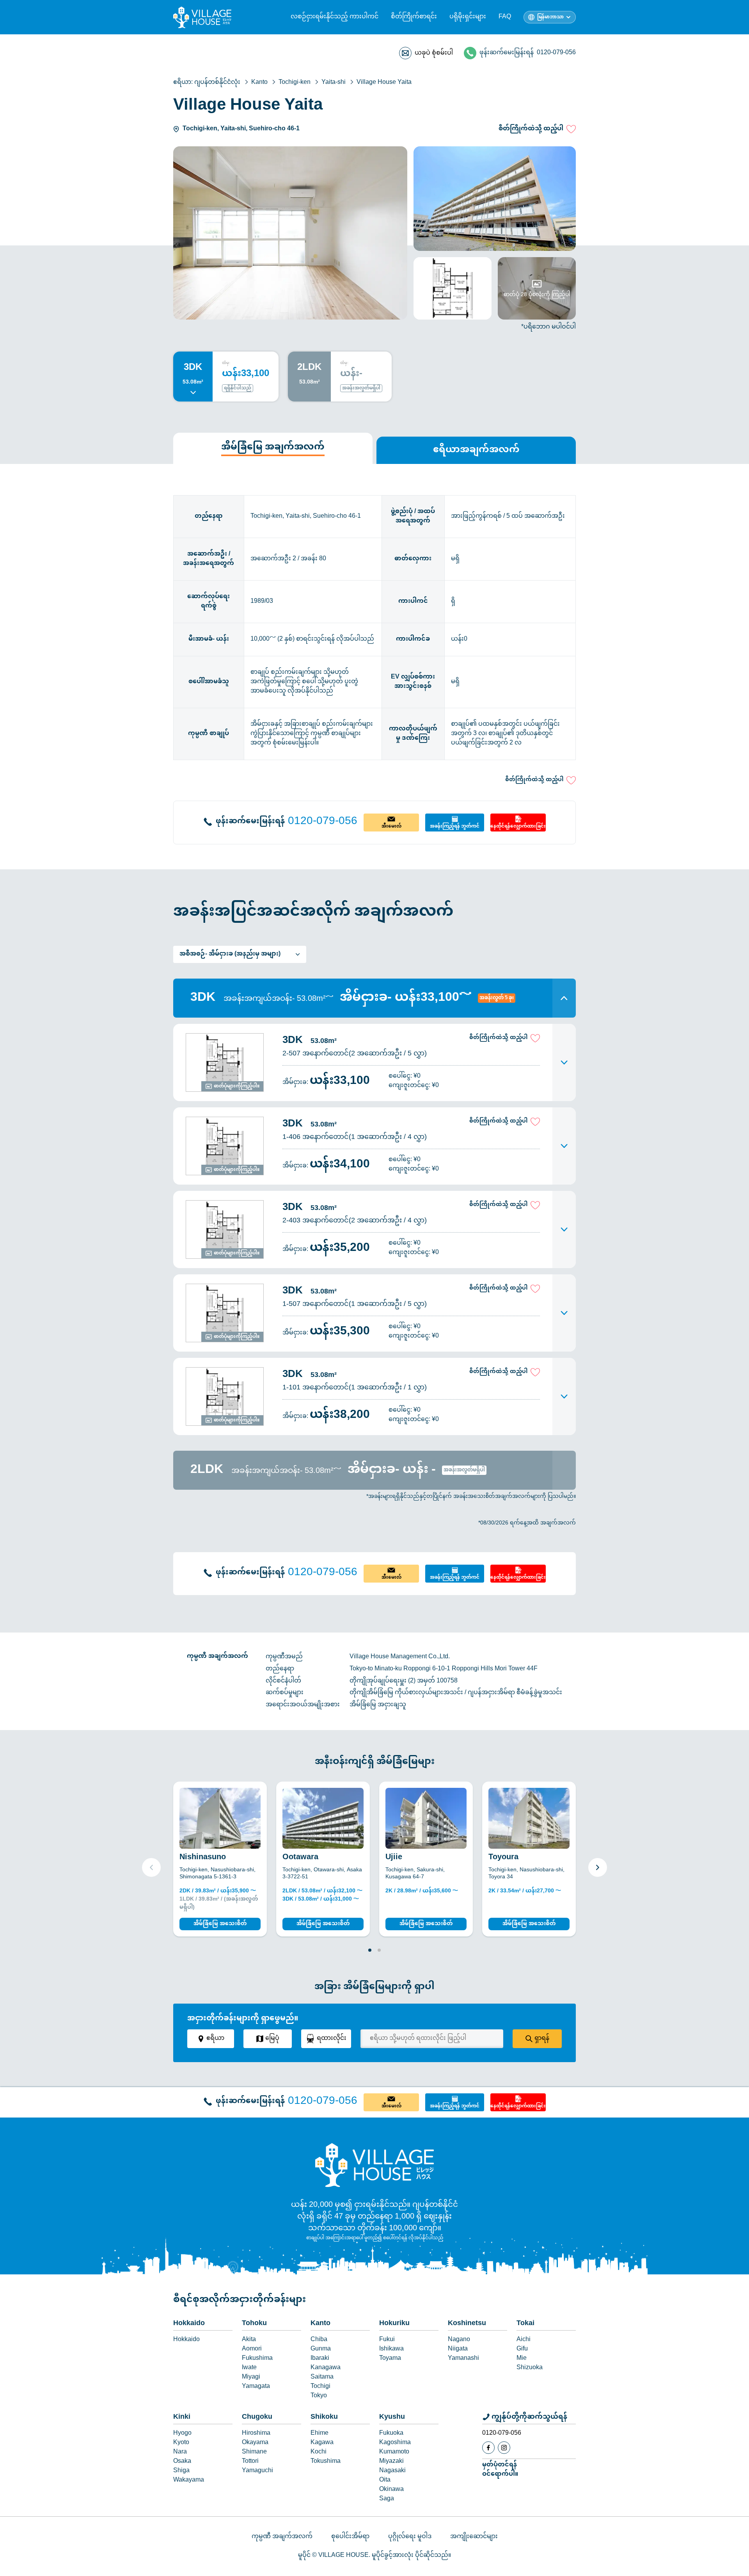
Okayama (255, 2443)
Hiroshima (256, 2434)
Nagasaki (392, 2471)
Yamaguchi (257, 2471)
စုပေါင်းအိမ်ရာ (350, 2537)
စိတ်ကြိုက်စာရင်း (414, 17)
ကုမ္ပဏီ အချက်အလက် (282, 2537)
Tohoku (254, 2324)
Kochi (319, 2452)
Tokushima (326, 2462)
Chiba (319, 2340)
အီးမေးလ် (391, 826)
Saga (387, 2499)
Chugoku (257, 2417)
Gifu (522, 2349)
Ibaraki (320, 2359)
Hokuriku (394, 2324)
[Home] (374, 2165)
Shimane (254, 2452)
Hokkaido (189, 2324)
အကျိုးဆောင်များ (474, 2537)
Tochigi (320, 2387)
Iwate (249, 2368)
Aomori (252, 2349)
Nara (180, 2452)
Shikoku (324, 2417)
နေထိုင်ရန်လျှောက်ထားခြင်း (518, 826)
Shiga (181, 2471)
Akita (249, 2340)
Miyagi (251, 2377)
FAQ (505, 17)
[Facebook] (488, 2448)
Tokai (525, 2324)
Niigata (458, 2349)
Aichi (524, 2340)
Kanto (320, 2324)
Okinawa (391, 2490)
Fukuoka (391, 2434)
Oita (385, 2480)
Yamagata (256, 2387)
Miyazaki (391, 2462)
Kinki (182, 2417)
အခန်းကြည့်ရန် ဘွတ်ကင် (455, 826)
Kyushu (392, 2417)
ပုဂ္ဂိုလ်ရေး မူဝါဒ (410, 2537)
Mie (522, 2359)
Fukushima (257, 2359)
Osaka (182, 2462)
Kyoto (181, 2443)
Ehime (319, 2434)
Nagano (459, 2340)
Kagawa (322, 2443)
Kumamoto (394, 2452)
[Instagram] (504, 2448)
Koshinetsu (467, 2324)
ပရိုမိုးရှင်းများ (468, 17)
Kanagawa (326, 2368)
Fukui (387, 2340)
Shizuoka (530, 2368)
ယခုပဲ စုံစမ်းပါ (434, 53)
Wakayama (189, 2480)
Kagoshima (395, 2443)
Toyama (390, 2359)
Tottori (250, 2462)
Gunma (321, 2349)
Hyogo (182, 2434)
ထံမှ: (226, 363)
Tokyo (319, 2396)
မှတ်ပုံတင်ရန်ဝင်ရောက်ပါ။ (500, 2469)
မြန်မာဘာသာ (550, 17)
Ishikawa (391, 2349)
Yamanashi (463, 2359)
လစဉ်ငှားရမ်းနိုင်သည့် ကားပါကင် (335, 17)
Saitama (322, 2377)
